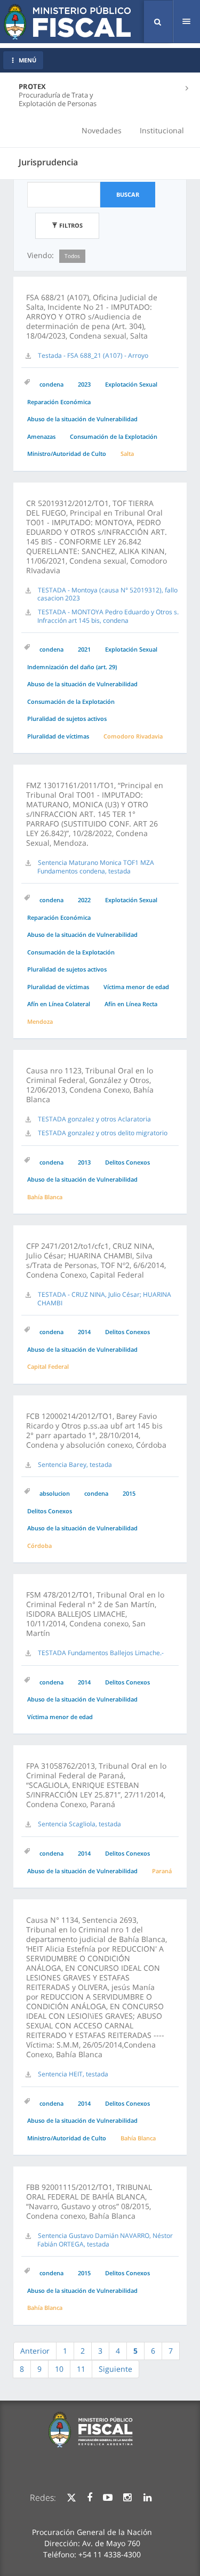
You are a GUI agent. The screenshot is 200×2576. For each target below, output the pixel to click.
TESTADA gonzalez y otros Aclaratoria (94, 1119)
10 (59, 2369)
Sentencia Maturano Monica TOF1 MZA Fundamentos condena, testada (96, 867)
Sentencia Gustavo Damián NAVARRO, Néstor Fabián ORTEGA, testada (105, 2240)
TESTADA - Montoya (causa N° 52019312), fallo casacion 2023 (107, 594)
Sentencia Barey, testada (75, 1464)
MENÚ (27, 60)
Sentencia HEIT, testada (73, 2074)
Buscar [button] (128, 194)
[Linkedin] (147, 2498)
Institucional (162, 130)
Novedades (102, 130)
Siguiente (115, 2369)
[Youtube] (108, 2498)
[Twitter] (71, 2498)
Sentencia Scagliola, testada (79, 1824)
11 (81, 2369)
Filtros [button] (70, 225)
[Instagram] (127, 2498)
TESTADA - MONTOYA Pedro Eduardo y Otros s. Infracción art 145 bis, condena (108, 616)
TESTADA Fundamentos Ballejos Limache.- (101, 1653)
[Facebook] (90, 2498)
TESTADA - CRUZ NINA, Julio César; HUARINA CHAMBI (104, 1299)
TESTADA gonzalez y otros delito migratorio (103, 1133)
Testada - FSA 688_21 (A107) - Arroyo (93, 355)
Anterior (35, 2351)
